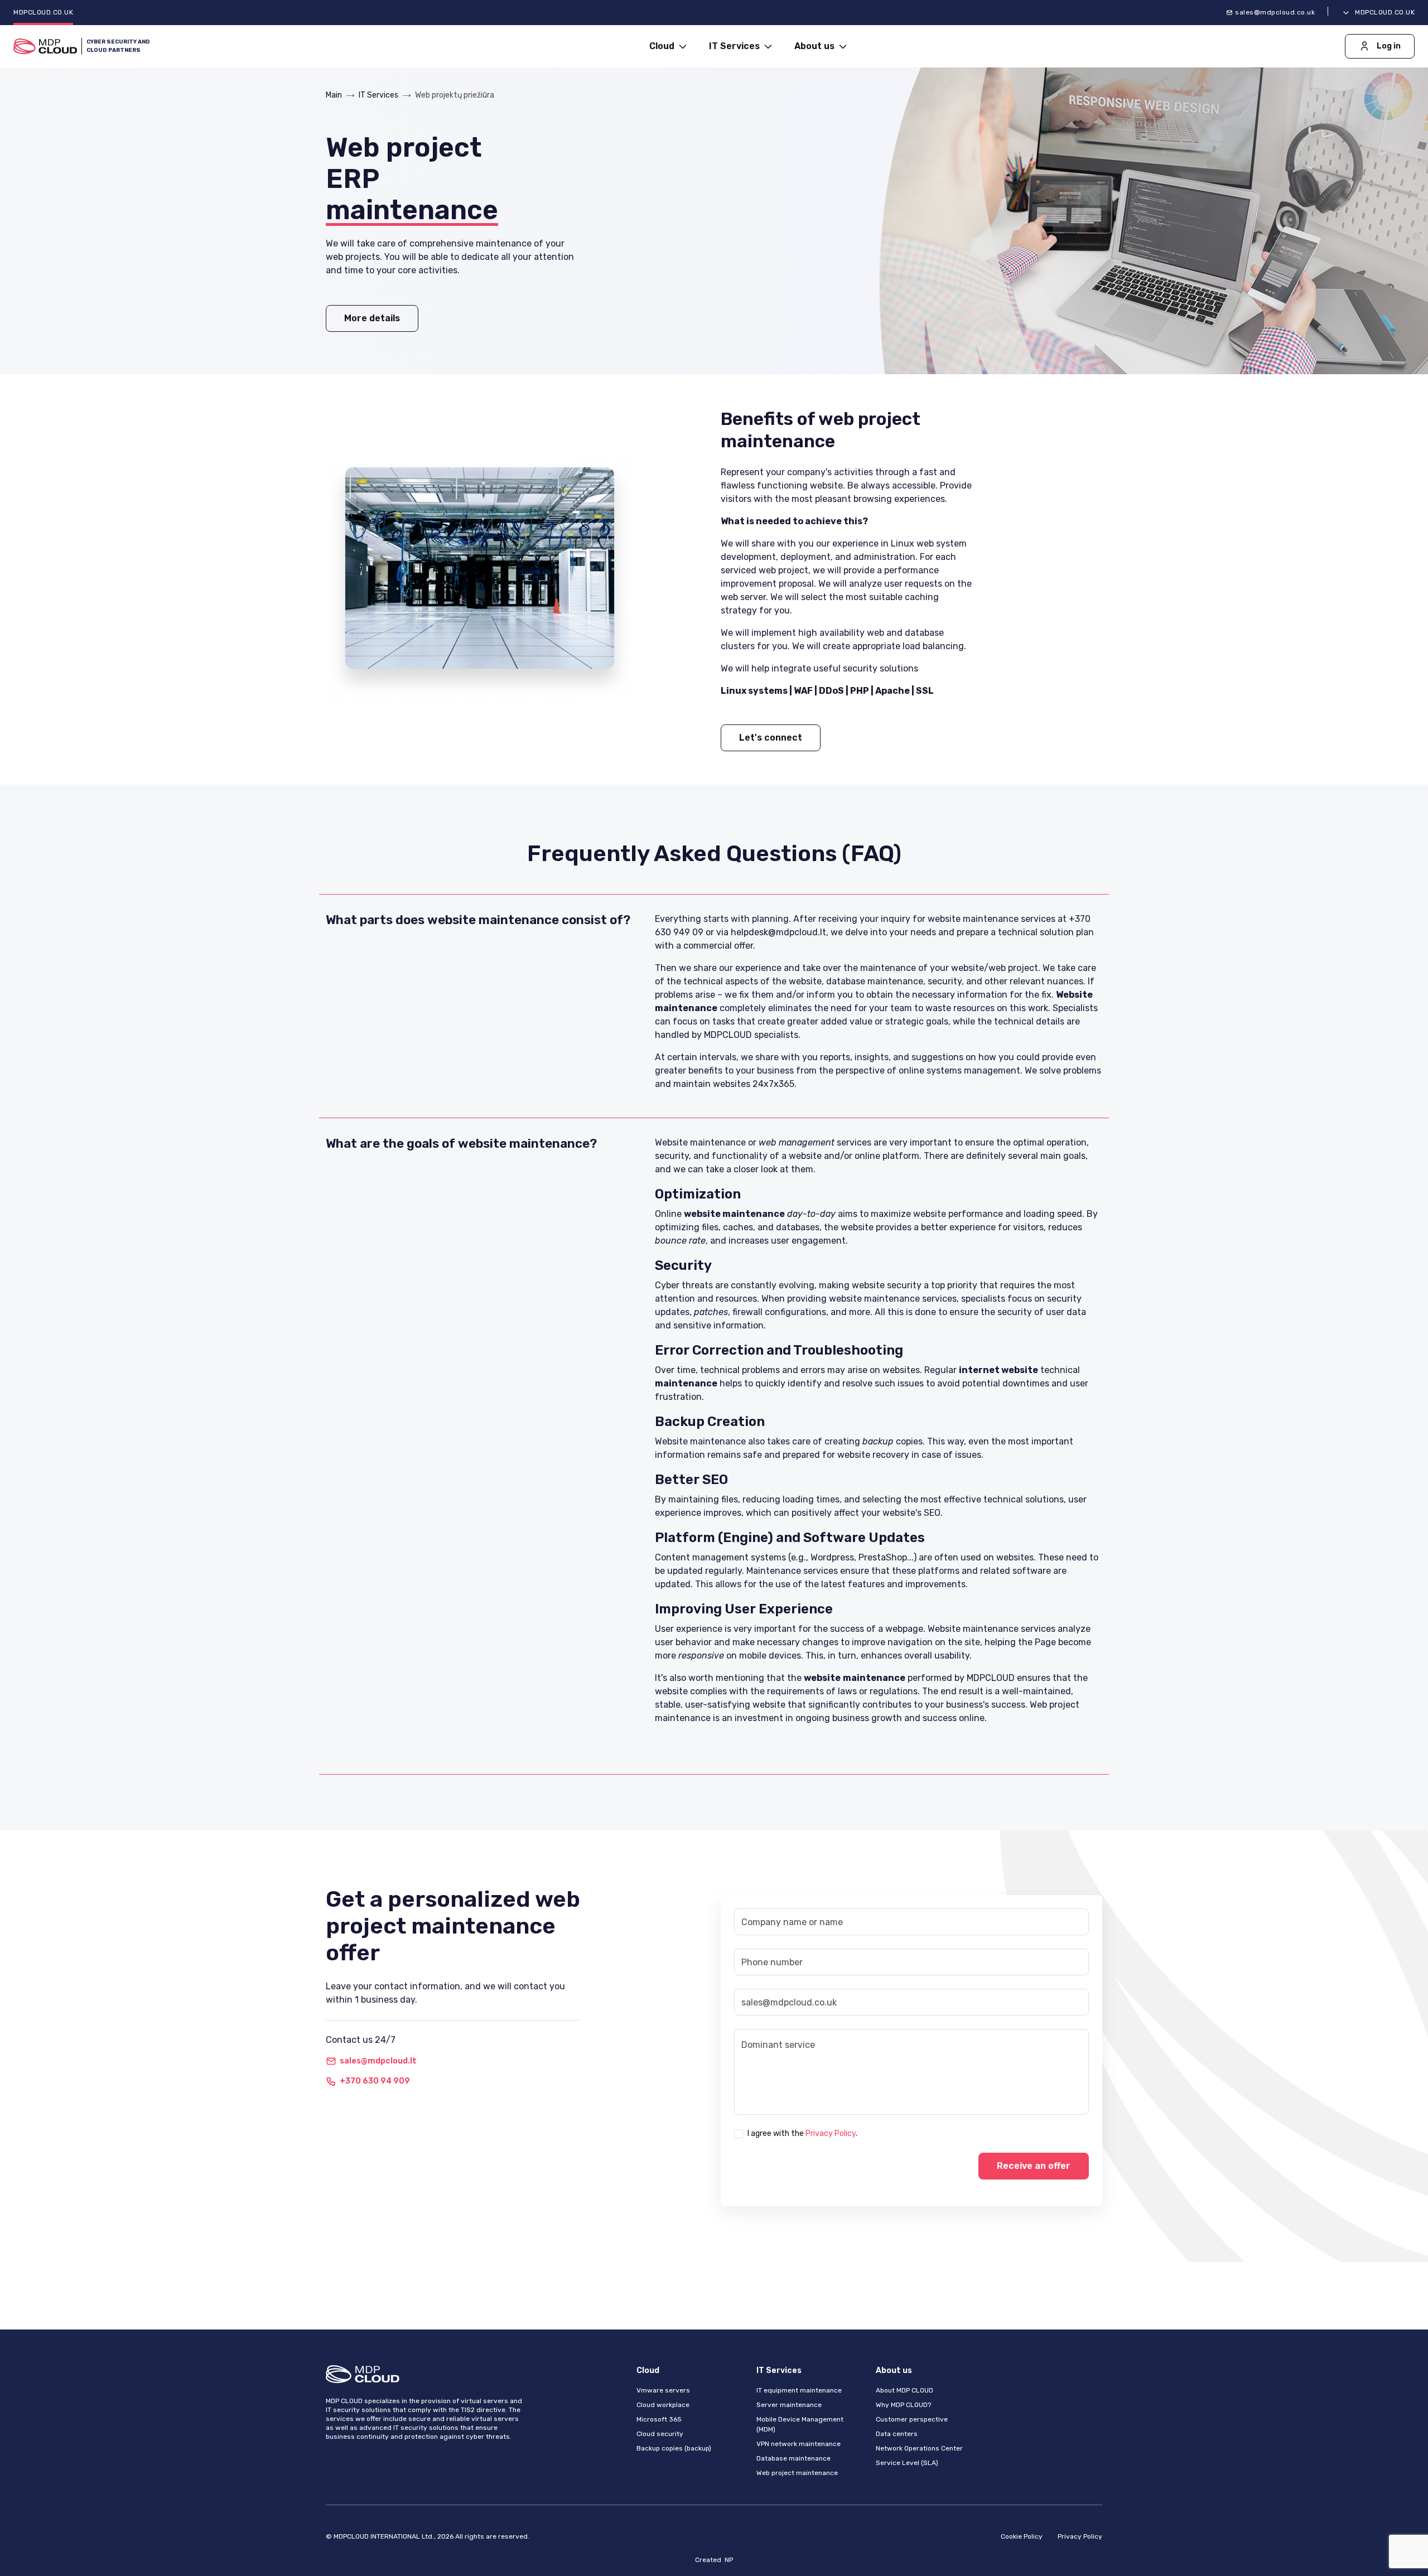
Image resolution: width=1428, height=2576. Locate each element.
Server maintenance (789, 2405)
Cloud (663, 46)
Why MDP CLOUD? (903, 2405)
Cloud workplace (663, 2405)
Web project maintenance (797, 2473)
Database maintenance (793, 2458)
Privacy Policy (831, 2133)
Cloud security (660, 2434)
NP (729, 2560)
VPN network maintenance (799, 2444)
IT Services (735, 46)
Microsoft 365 (659, 2419)
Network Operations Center (919, 2448)
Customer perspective (912, 2419)
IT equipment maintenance (799, 2390)
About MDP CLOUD (904, 2390)
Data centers (897, 2434)
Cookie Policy (1022, 2536)
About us (816, 46)
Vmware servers (663, 2390)
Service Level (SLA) (907, 2463)
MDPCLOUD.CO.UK (43, 12)
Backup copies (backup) (674, 2448)
